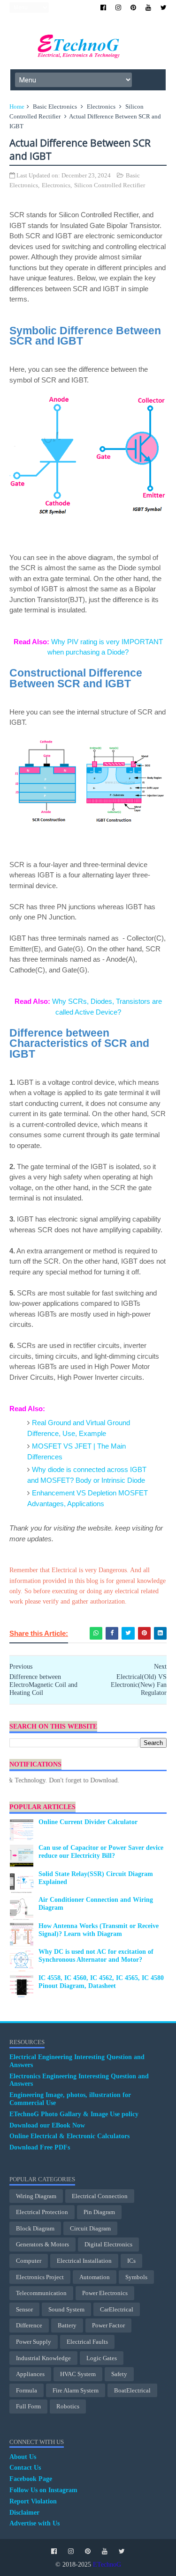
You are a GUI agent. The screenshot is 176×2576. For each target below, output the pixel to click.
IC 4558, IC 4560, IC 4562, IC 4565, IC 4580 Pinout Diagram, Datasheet (101, 1982)
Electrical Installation (84, 2261)
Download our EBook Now (47, 2125)
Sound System (66, 2309)
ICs (131, 2261)
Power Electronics (105, 2293)
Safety (119, 2374)
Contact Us (25, 2468)
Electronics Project (40, 2277)
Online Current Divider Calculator (88, 1822)
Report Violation (33, 2501)
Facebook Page (31, 2479)
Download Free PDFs (40, 2147)
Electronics (101, 107)
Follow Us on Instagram (43, 2490)
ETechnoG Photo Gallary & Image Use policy (74, 2114)
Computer (29, 2261)
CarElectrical (117, 2309)
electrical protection (42, 2212)
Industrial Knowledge (43, 2358)
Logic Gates (102, 2358)
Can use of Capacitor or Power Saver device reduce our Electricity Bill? (101, 1852)
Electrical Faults (87, 2342)
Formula (27, 2390)
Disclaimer (24, 2513)
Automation (95, 2277)
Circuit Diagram (90, 2228)
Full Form (28, 2406)
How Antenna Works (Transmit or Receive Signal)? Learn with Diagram (99, 1930)
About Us (23, 2457)
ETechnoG (107, 2565)
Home (17, 107)
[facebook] (103, 8)
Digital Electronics (108, 2244)
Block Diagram (35, 2228)
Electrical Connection (100, 2196)
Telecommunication (41, 2293)
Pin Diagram (99, 2212)
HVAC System (78, 2374)
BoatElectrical (132, 2390)
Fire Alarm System (76, 2390)
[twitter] (164, 8)
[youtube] (148, 8)
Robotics (68, 2406)
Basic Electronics (55, 107)
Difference (29, 2325)
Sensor (24, 2309)
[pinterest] (133, 8)
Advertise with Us (34, 2523)
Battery (67, 2325)
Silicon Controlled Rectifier (110, 185)
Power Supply (34, 2342)
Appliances (30, 2374)
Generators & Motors (42, 2244)
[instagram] (118, 8)
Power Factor (108, 2325)
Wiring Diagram (36, 2196)
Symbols (136, 2277)
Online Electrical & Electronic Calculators (69, 2136)
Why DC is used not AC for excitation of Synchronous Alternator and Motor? (96, 1956)
